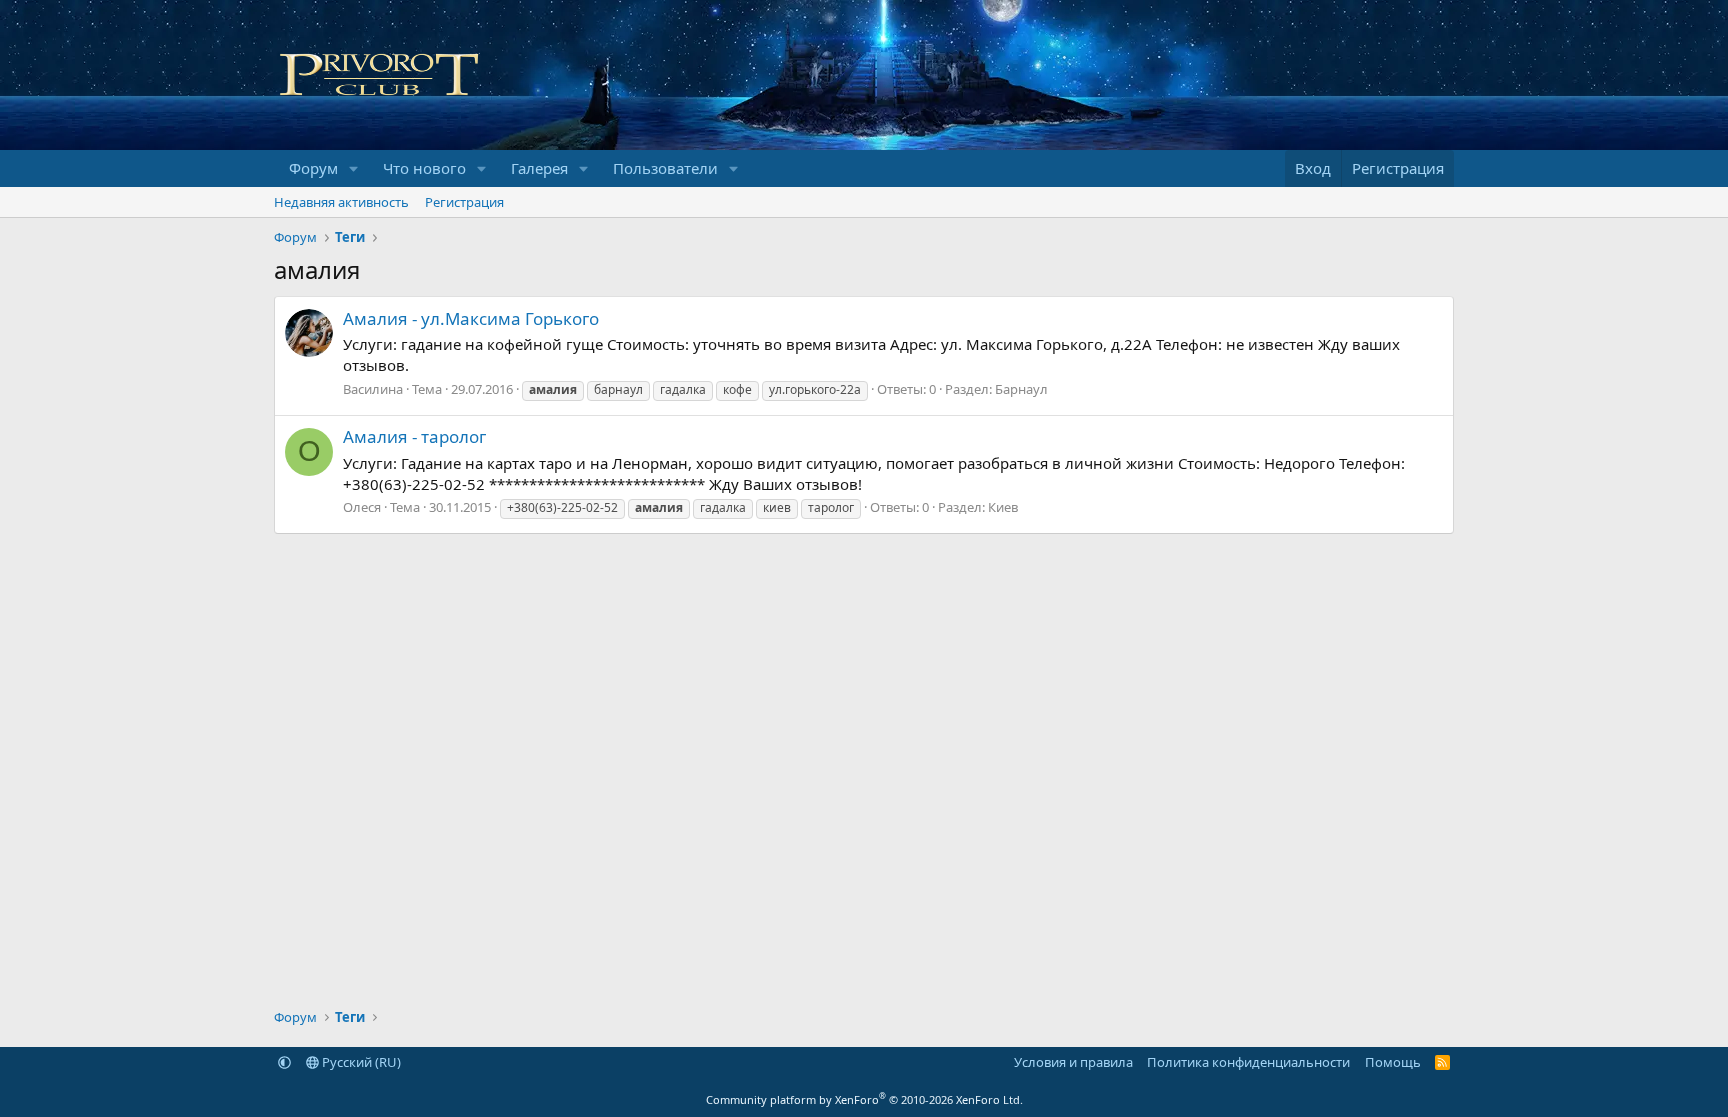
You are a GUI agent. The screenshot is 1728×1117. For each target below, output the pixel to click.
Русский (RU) (360, 1062)
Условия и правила (1073, 1062)
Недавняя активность (341, 202)
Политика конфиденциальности (1248, 1062)
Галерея (539, 168)
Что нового (424, 168)
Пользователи (665, 168)
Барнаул (1021, 389)
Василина (373, 389)
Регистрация (464, 202)
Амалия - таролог (414, 436)
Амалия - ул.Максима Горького (471, 318)
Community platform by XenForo (864, 1099)
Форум (313, 168)
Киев (1003, 507)
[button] (354, 168)
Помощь (1393, 1062)
